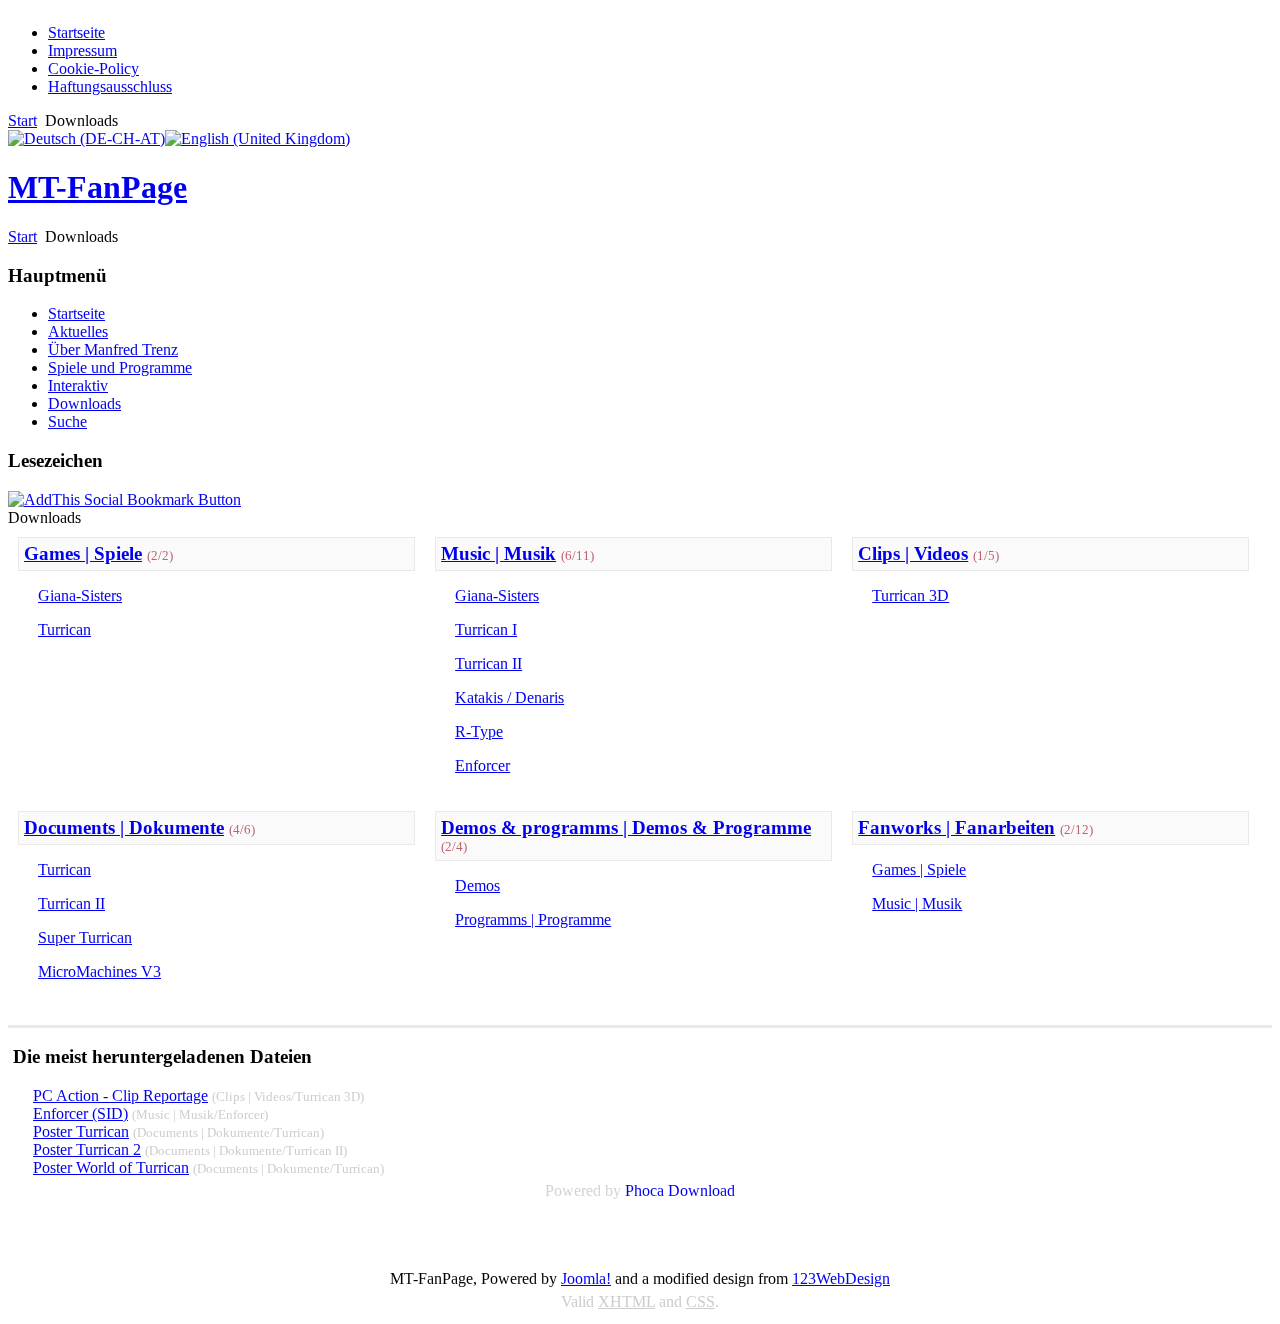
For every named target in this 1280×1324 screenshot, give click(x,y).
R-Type (479, 731)
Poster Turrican (81, 1131)
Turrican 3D (910, 595)
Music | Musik (498, 553)
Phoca (644, 1190)
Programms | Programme (533, 919)
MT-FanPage (97, 187)
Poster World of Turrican (111, 1167)
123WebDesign (841, 1278)
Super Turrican (85, 937)
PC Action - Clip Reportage (120, 1095)
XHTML (626, 1301)
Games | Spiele (83, 553)
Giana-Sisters (80, 595)
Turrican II (488, 663)
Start (22, 120)
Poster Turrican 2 (87, 1149)
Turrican (64, 629)
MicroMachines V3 (99, 971)
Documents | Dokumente (124, 827)
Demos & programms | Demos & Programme (626, 827)
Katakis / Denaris (509, 697)
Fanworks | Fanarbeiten (956, 827)
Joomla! (586, 1278)
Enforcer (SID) (80, 1113)
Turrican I (486, 629)
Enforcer (482, 765)
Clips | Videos (913, 553)
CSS (700, 1301)
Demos (477, 885)
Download (701, 1190)
